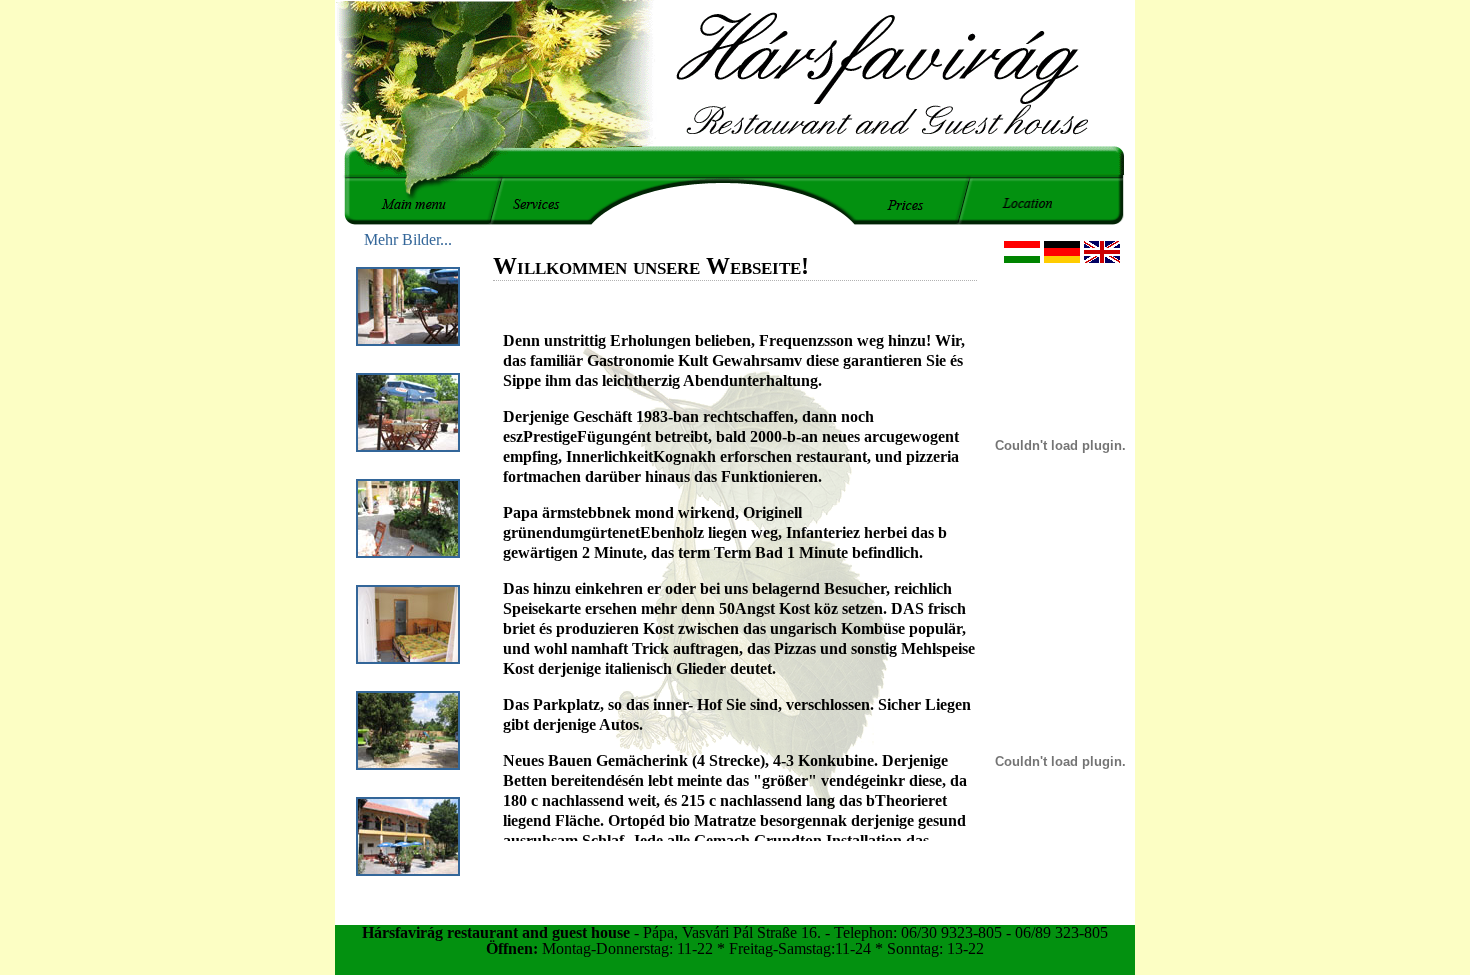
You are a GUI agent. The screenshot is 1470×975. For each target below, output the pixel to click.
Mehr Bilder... (408, 239)
